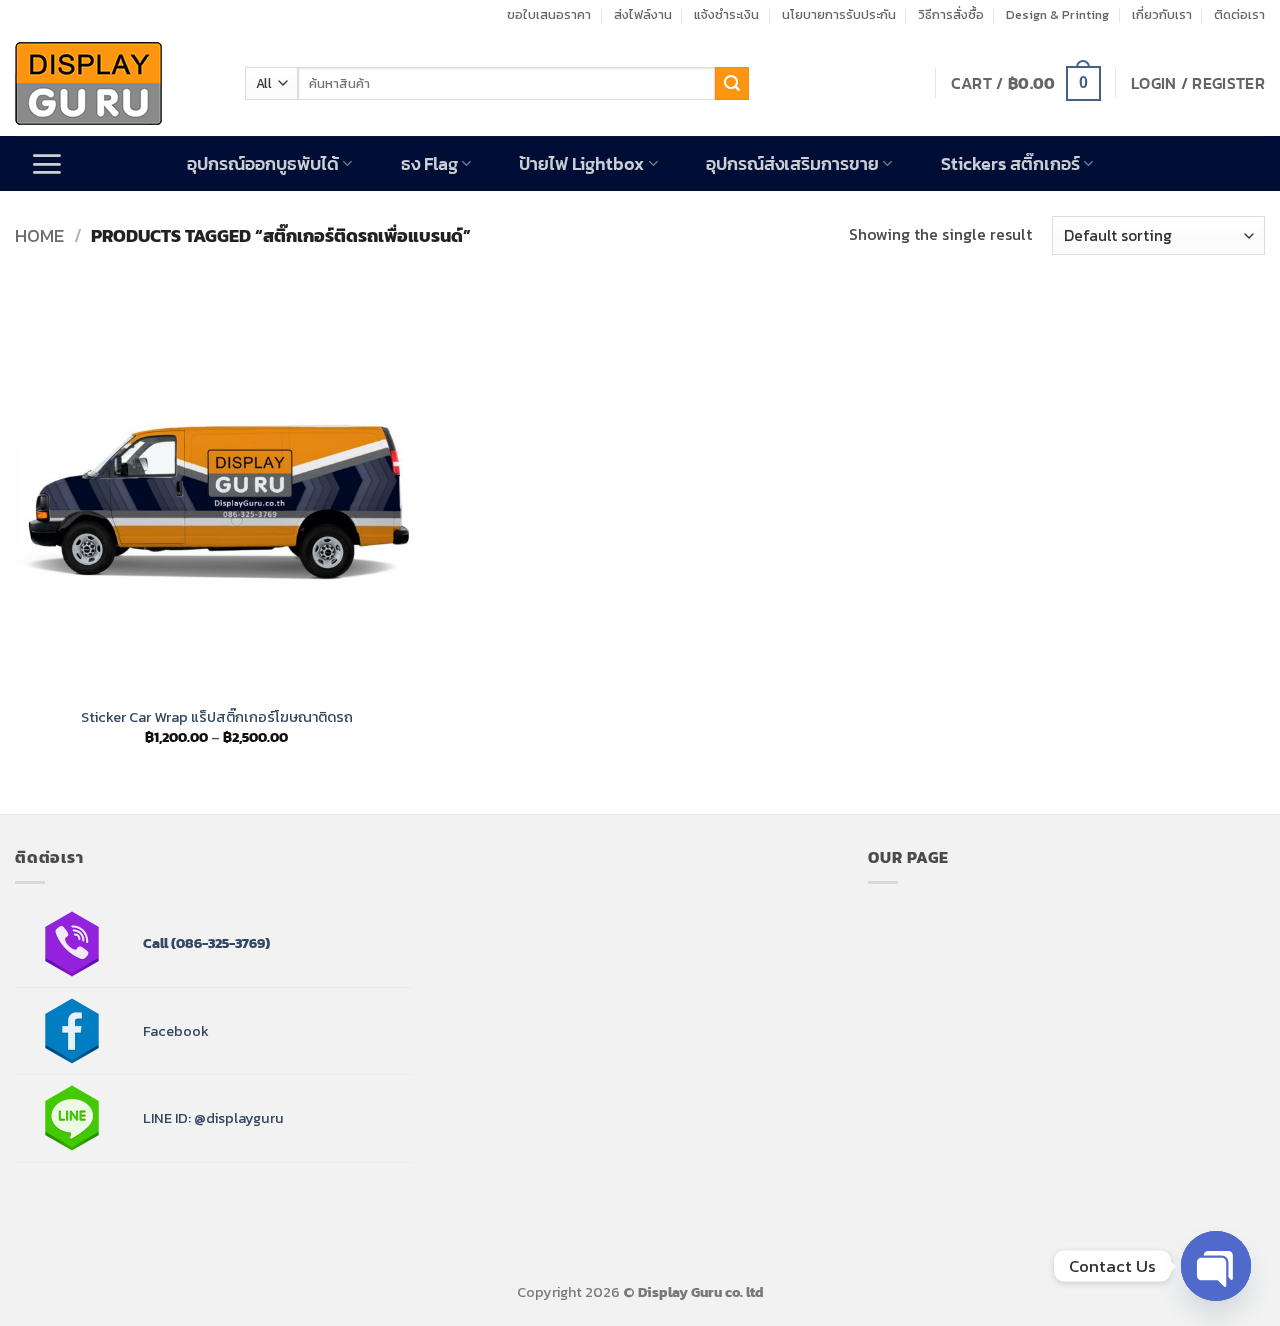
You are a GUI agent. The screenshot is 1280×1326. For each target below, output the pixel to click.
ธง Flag (429, 164)
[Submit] (732, 84)
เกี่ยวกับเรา (1162, 14)
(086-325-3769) (219, 943)
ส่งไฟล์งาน (643, 14)
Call (155, 943)
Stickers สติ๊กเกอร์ (1010, 164)
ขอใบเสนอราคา (549, 14)
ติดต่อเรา (1239, 14)
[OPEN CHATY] (1216, 1266)
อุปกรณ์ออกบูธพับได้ (263, 164)
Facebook (176, 1031)
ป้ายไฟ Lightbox (581, 164)
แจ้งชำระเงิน (726, 14)
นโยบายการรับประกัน (839, 14)
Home (39, 235)
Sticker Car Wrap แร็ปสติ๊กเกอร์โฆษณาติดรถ (217, 717)
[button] (1026, 83)
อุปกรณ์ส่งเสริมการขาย (792, 164)
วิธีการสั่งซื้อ (951, 14)
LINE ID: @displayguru (213, 1118)
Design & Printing (1057, 14)
